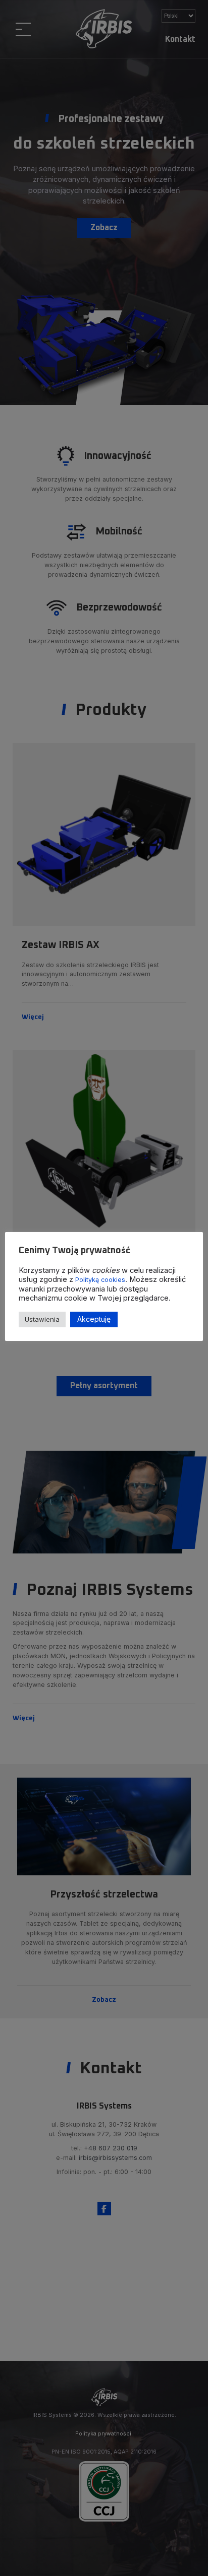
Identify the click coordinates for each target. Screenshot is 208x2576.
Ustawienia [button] (42, 1319)
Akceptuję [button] (94, 1319)
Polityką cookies (100, 1280)
